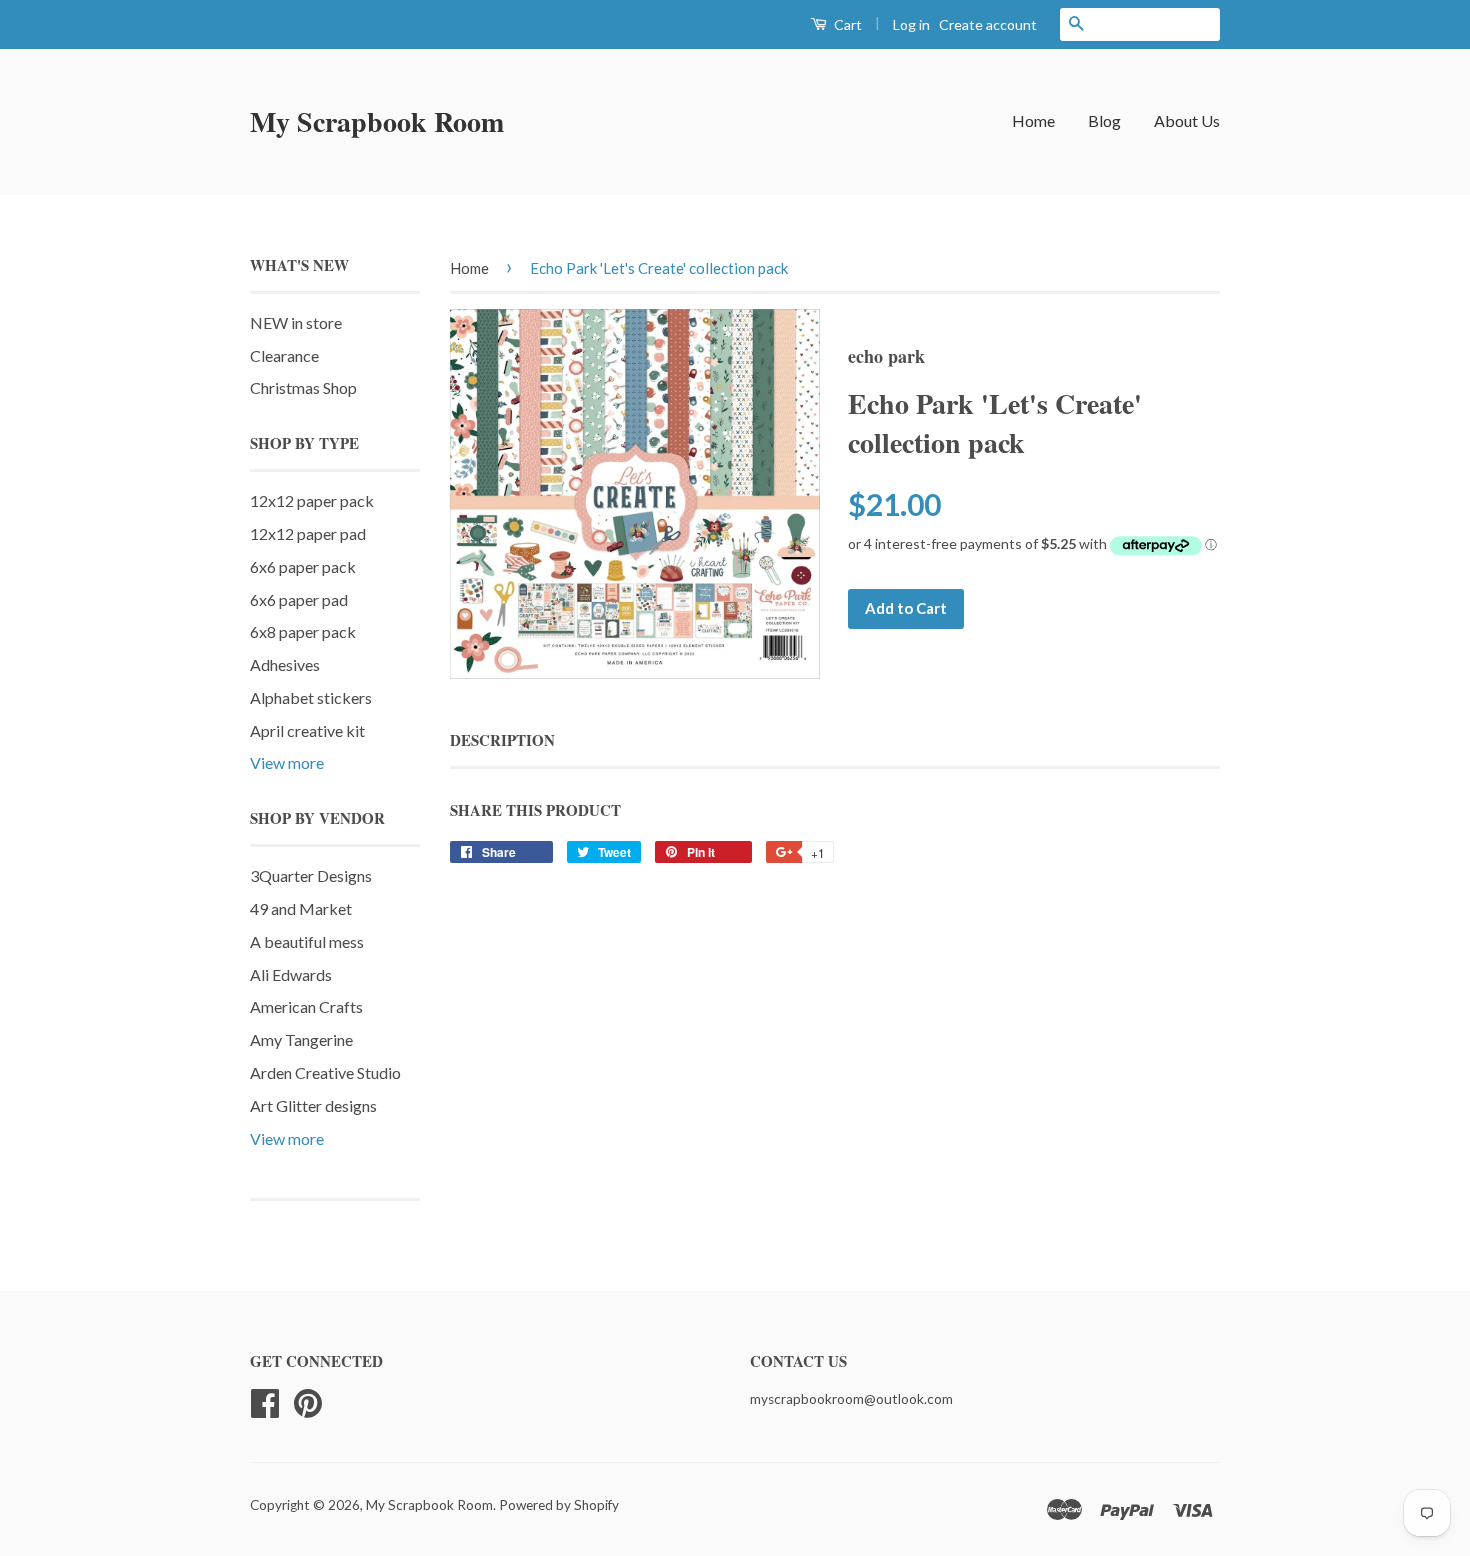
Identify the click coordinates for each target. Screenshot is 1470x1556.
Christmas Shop (303, 387)
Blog (1104, 120)
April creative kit (307, 730)
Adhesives (285, 664)
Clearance (284, 355)
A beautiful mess (307, 941)
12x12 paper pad (308, 533)
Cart (846, 24)
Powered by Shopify (559, 1505)
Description (502, 740)
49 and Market (301, 908)
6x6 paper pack (303, 566)
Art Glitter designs (313, 1105)
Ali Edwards (291, 974)
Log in (911, 24)
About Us (1187, 120)
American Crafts (306, 1006)
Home (1033, 120)
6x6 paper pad (299, 599)
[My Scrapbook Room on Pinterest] (308, 1401)
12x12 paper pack (312, 500)
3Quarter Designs (311, 875)
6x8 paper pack (303, 631)
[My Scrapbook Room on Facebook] (265, 1401)
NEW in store (296, 322)
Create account (988, 24)
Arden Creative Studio (325, 1072)
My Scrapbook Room (377, 121)
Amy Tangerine (301, 1039)
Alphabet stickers (311, 697)
